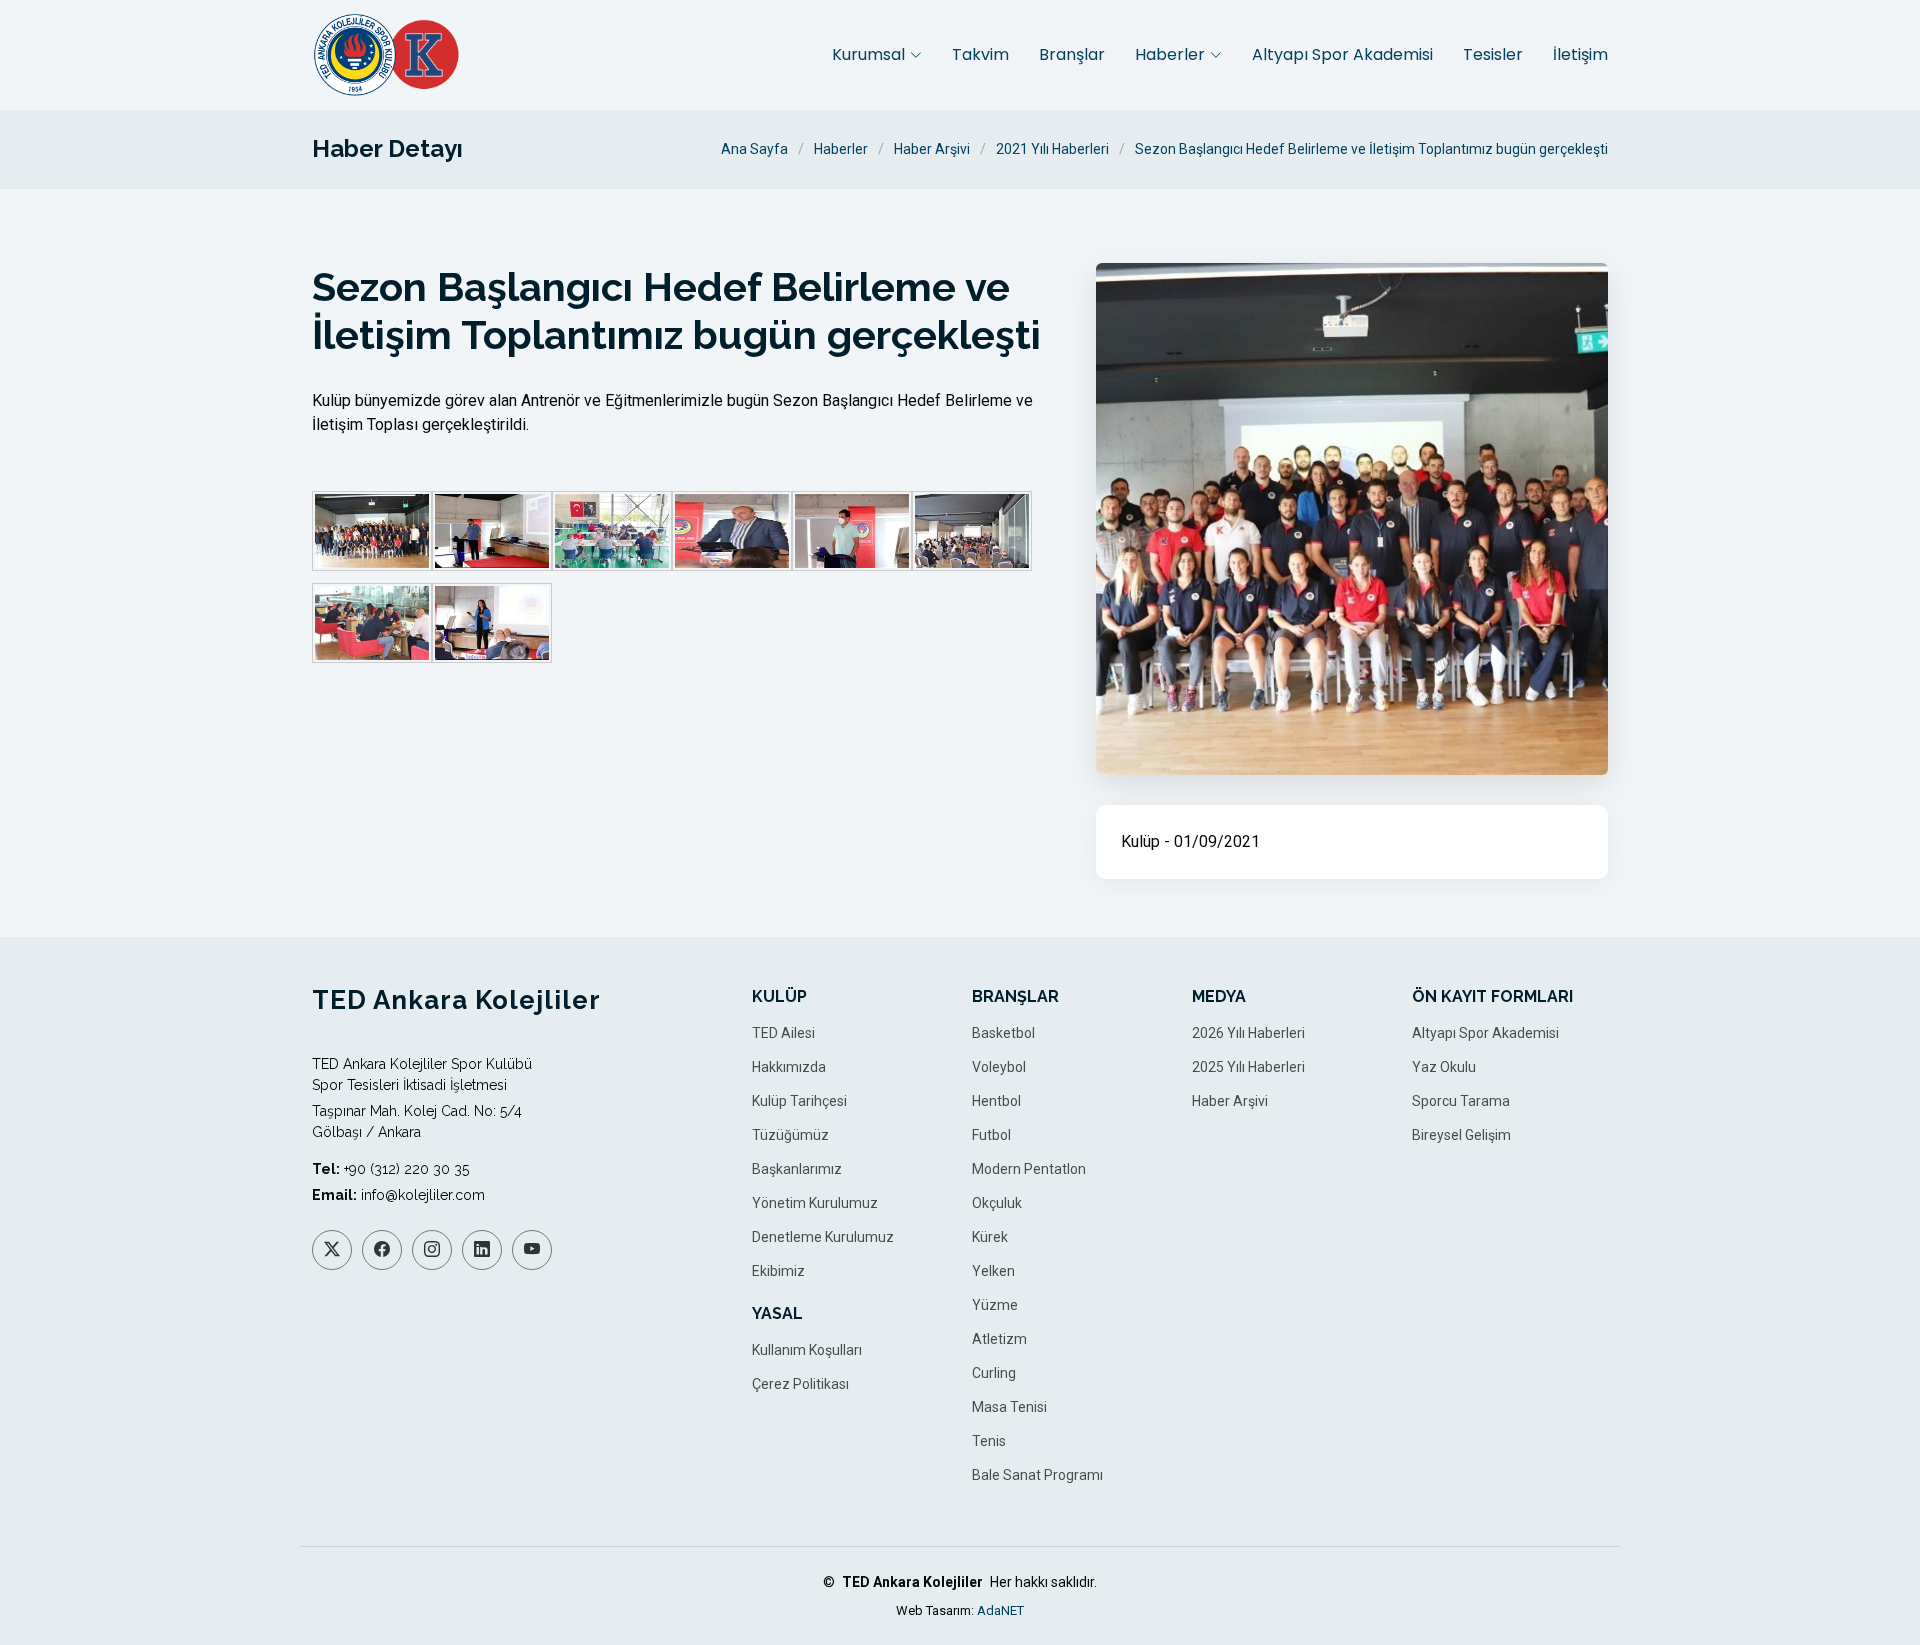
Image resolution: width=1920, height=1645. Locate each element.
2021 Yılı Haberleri (1052, 149)
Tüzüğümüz (790, 1135)
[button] (877, 55)
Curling (994, 1373)
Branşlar (1072, 54)
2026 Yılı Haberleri (1248, 1033)
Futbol (991, 1135)
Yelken (993, 1271)
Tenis (989, 1441)
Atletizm (999, 1339)
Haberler (841, 149)
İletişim (1580, 54)
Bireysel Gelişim (1461, 1135)
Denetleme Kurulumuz (823, 1237)
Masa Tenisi (1009, 1407)
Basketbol (1003, 1033)
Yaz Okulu (1444, 1067)
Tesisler (1493, 54)
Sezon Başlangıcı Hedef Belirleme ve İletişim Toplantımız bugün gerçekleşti (1371, 149)
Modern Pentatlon (1029, 1169)
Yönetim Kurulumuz (815, 1203)
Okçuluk (997, 1203)
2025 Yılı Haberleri (1248, 1067)
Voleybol (999, 1067)
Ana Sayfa (754, 149)
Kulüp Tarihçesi (799, 1101)
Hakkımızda (789, 1067)
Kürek (990, 1237)
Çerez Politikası (800, 1384)
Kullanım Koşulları (807, 1350)
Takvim (980, 54)
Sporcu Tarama (1461, 1101)
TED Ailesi (783, 1033)
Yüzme (995, 1305)
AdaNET (1000, 1610)
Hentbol (996, 1101)
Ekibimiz (778, 1271)
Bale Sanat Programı (1037, 1475)
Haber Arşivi (932, 149)
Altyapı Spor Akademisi (1342, 54)
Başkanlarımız (797, 1169)
